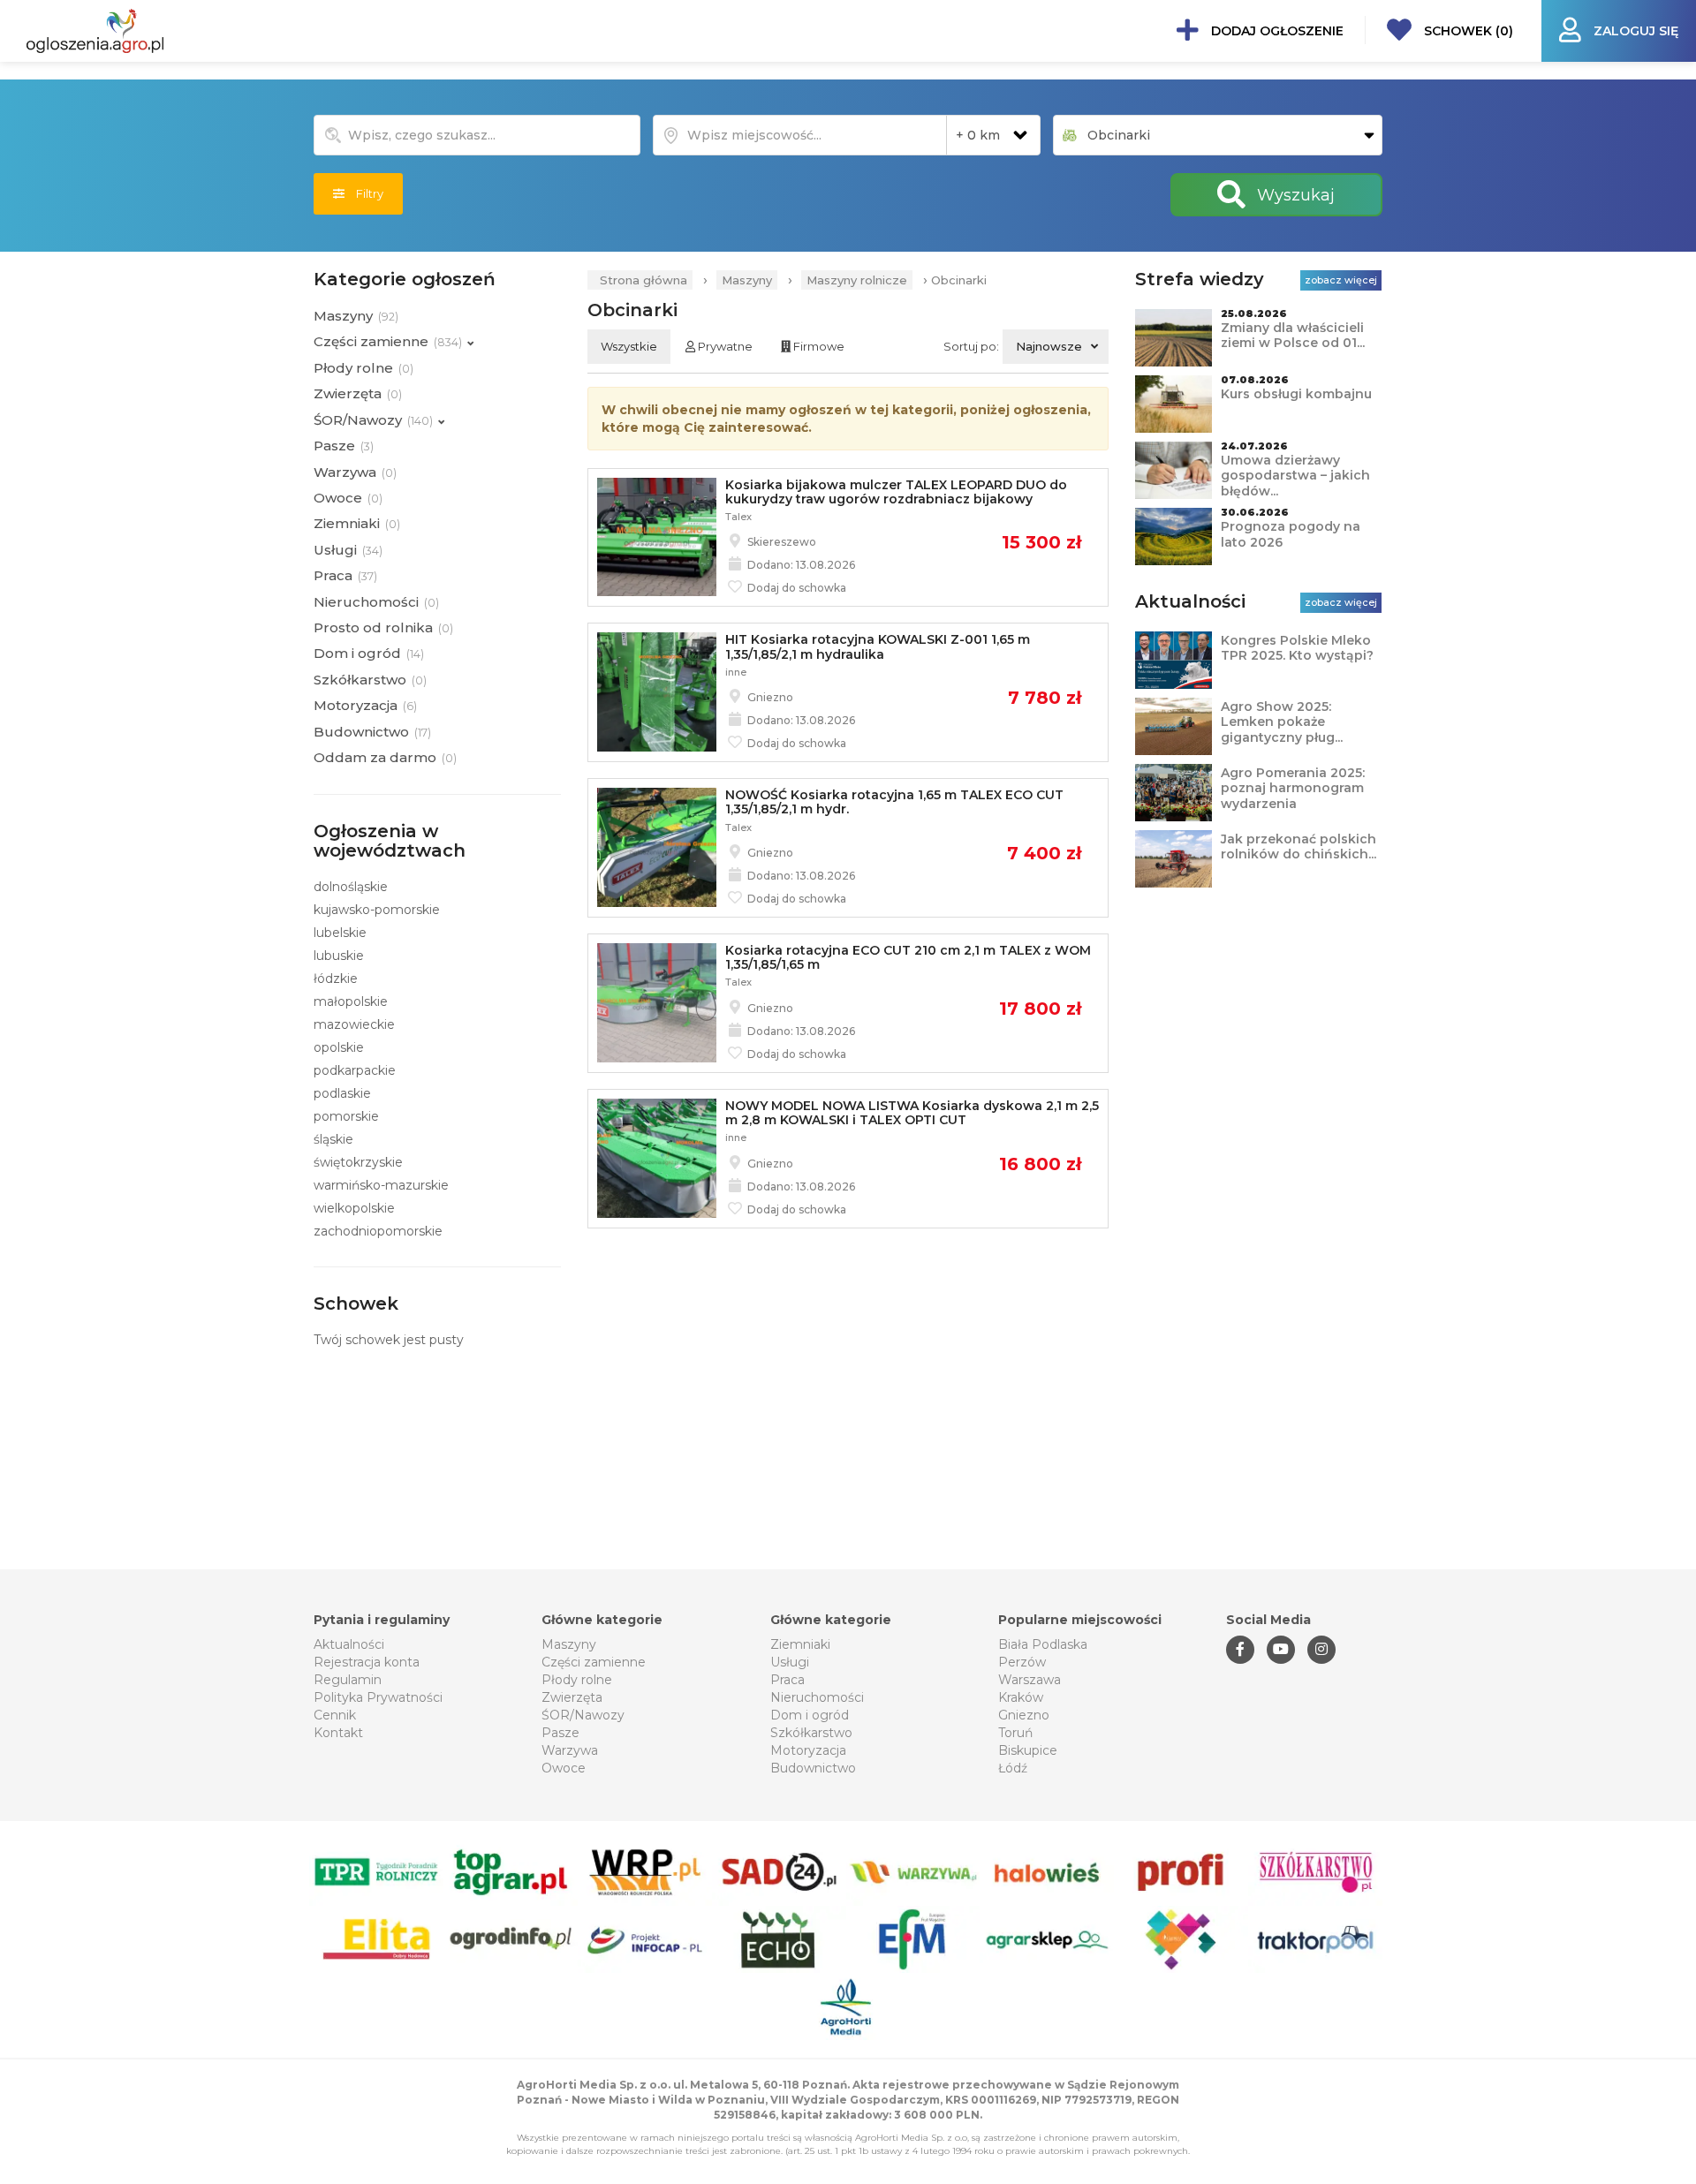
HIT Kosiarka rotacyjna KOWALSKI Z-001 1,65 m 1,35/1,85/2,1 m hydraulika (878, 646)
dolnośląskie (351, 887)
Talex (738, 517)
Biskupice (1028, 1750)
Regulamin (348, 1680)
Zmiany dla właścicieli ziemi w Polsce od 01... (1293, 336)
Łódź (1013, 1768)
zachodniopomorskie (378, 1231)
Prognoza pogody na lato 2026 (1291, 534)
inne (736, 672)
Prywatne (724, 346)
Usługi (790, 1662)
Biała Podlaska (1043, 1644)
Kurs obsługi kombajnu (1296, 394)
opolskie (339, 1047)
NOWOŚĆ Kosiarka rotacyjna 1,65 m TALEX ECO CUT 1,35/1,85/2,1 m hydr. (894, 802)
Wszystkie (629, 346)
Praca (787, 1680)
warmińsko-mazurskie (381, 1185)
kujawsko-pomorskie (377, 910)
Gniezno (1024, 1715)
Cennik (335, 1715)
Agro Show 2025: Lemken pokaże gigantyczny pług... (1282, 722)
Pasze (560, 1733)
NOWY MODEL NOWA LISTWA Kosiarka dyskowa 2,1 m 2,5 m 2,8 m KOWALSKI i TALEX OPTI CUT (912, 1113)
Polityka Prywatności (378, 1697)
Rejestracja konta (367, 1662)
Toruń (1015, 1733)
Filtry (364, 193)
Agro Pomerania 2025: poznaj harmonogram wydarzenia (1293, 788)
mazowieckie (354, 1024)
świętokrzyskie (358, 1162)
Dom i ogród (810, 1715)
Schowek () (1467, 31)
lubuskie (339, 956)
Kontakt (338, 1733)
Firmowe (818, 346)
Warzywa (570, 1750)
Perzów (1022, 1662)
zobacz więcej (1341, 280)
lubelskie (340, 933)
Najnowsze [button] (1049, 346)
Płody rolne (577, 1680)
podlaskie (342, 1093)
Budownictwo (813, 1768)
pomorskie (346, 1116)
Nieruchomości (817, 1697)
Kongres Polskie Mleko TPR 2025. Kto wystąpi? (1297, 648)
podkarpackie (355, 1070)
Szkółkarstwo (811, 1733)
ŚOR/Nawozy (583, 1715)
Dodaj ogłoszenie (1276, 31)
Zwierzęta (572, 1697)
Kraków (1021, 1697)
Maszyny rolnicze (857, 280)
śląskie (333, 1139)
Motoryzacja (808, 1750)
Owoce (564, 1768)
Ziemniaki (800, 1644)
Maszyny (747, 280)
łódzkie (336, 979)
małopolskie (351, 1001)
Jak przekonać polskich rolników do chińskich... (1298, 847)
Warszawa (1030, 1680)
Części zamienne (594, 1662)
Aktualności (349, 1644)
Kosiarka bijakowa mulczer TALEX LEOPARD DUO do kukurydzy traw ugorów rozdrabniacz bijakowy (896, 492)
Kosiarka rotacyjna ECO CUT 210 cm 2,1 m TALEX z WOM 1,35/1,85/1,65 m (908, 957)
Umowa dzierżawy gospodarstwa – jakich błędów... (1295, 476)
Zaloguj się (1634, 31)
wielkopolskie (354, 1208)
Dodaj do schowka (795, 588)
